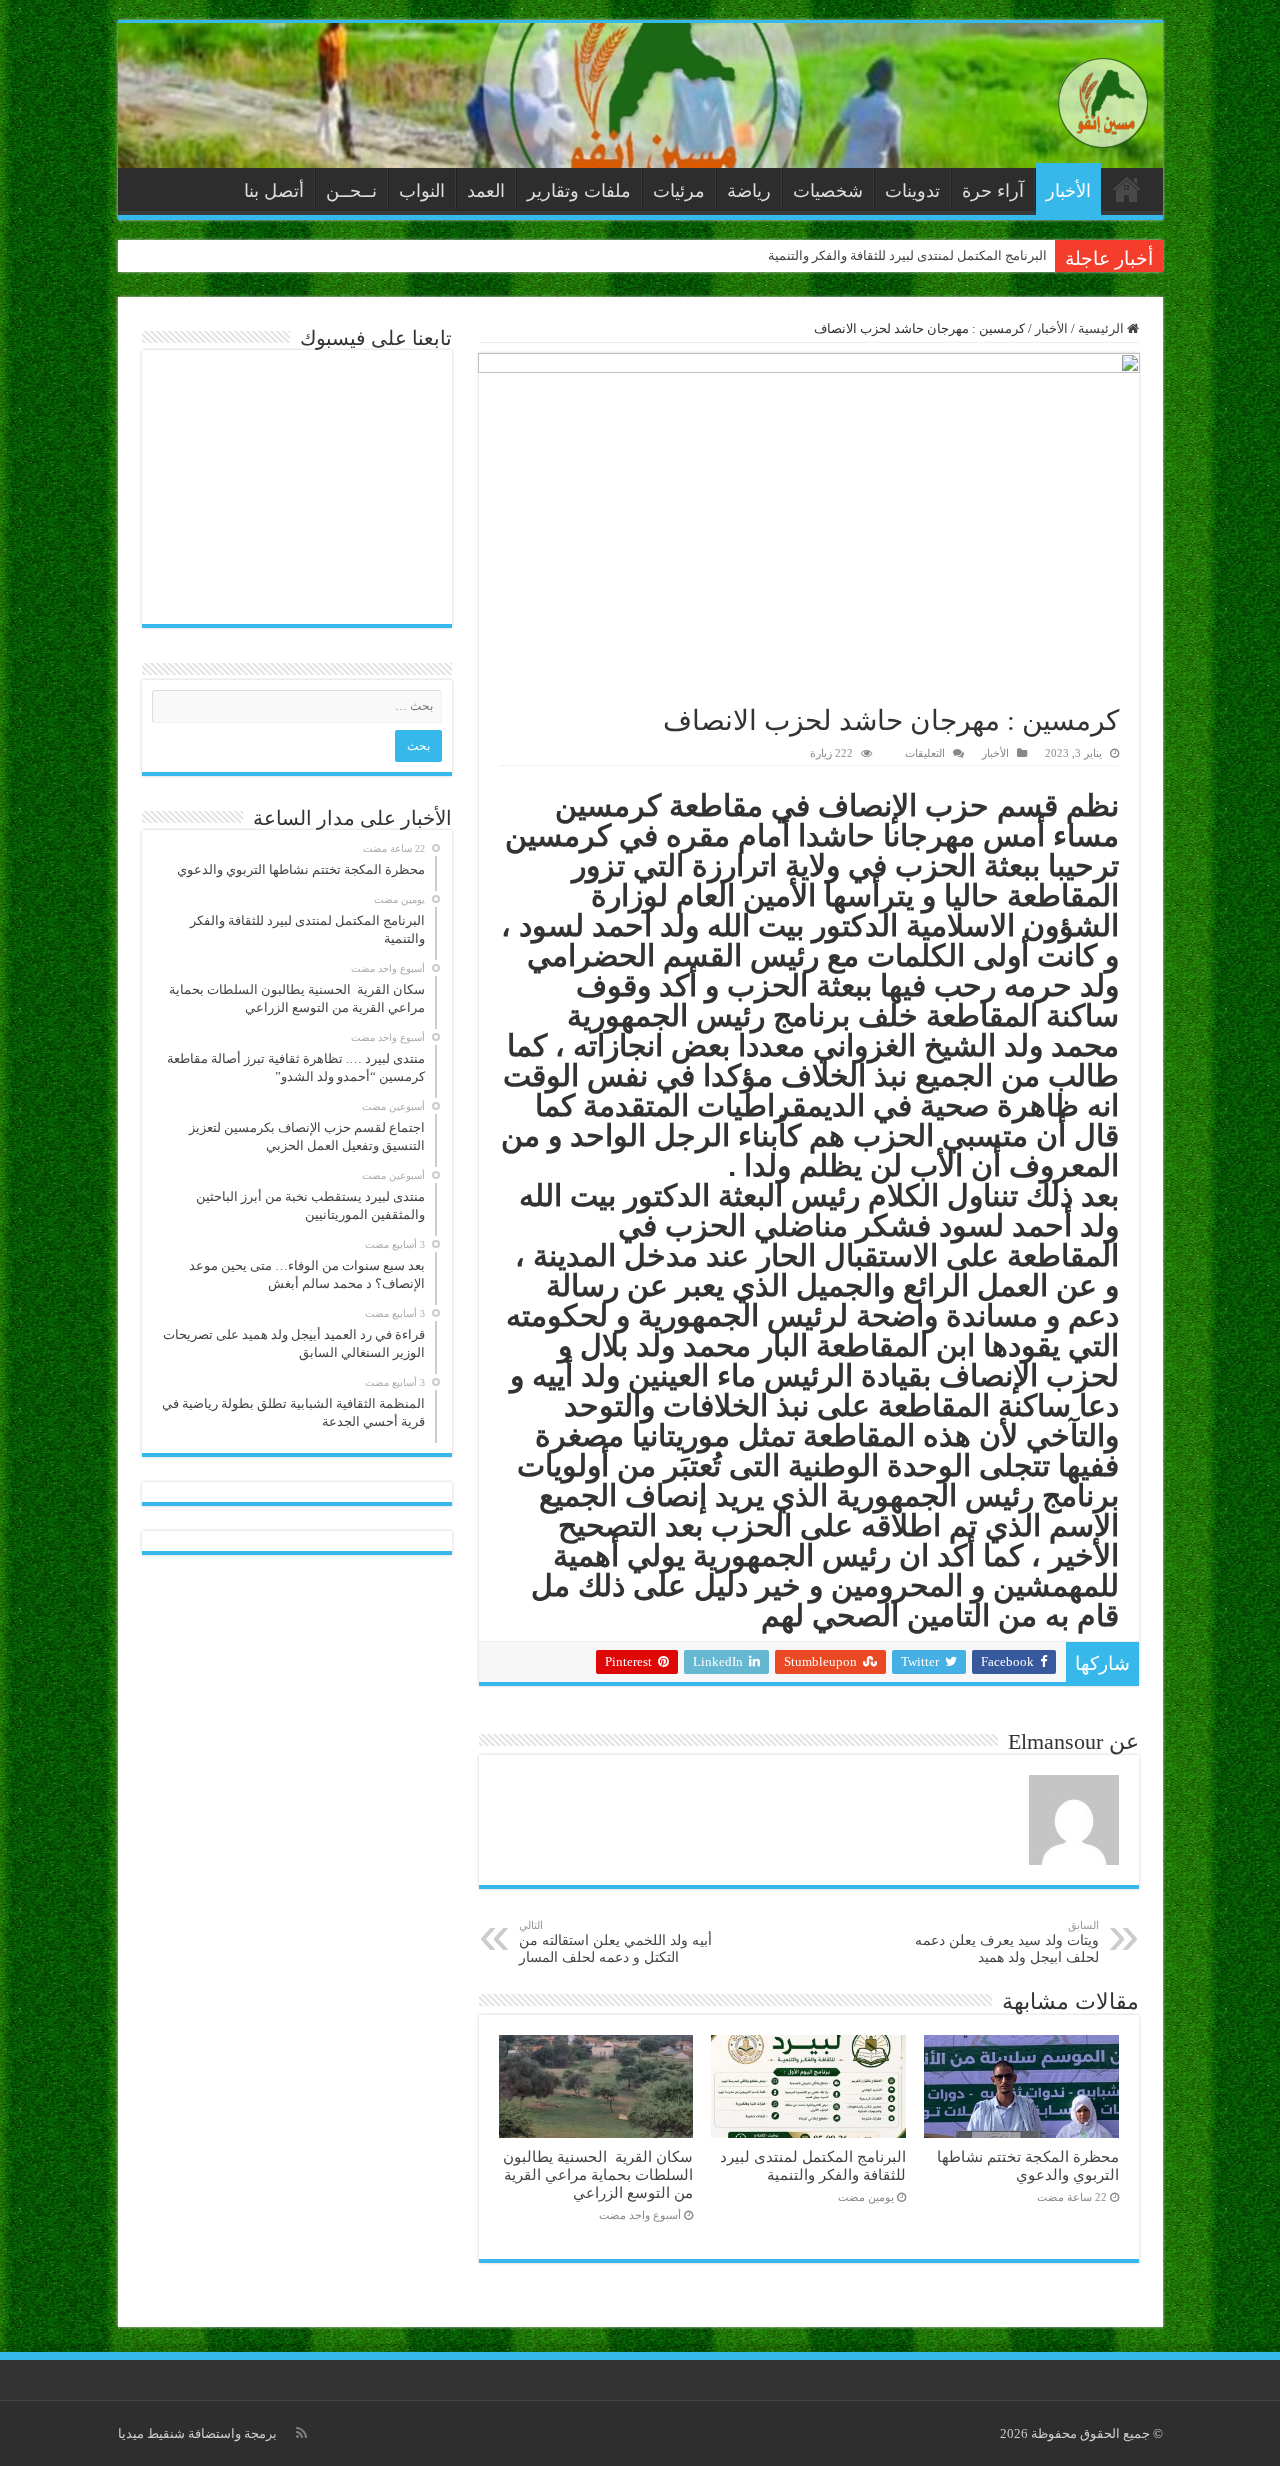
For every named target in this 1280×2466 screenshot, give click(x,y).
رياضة (749, 191)
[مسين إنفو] (1103, 98)
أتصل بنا (274, 191)
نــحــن (351, 191)
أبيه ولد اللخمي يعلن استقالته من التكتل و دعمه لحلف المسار (615, 1942)
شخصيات (828, 191)
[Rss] (301, 2433)
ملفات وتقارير (579, 191)
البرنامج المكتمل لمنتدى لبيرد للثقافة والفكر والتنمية (907, 255)
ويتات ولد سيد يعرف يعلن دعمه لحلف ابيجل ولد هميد (1007, 1942)
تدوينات (912, 191)
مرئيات (679, 191)
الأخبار (1068, 191)
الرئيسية (1127, 189)
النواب (422, 191)
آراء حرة (993, 191)
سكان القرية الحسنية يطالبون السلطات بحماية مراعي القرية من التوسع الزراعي (598, 2174)
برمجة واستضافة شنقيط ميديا (197, 2433)
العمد (486, 191)
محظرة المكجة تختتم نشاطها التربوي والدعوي (1028, 2165)
